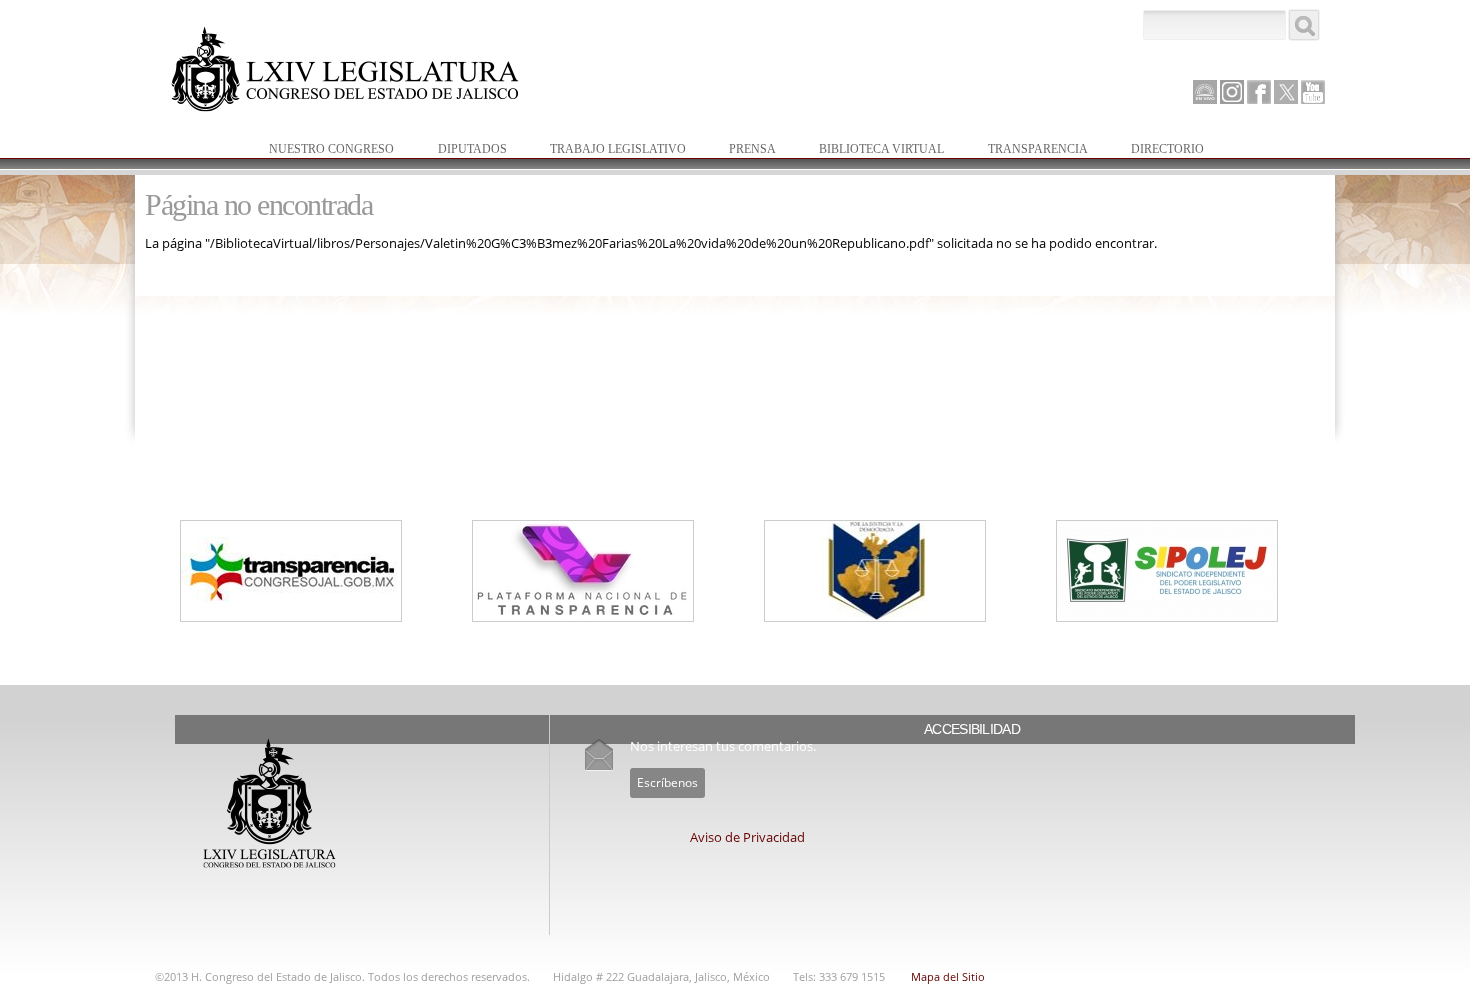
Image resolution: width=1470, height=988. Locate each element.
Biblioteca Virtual (871, 150)
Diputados (462, 150)
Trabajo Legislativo (608, 150)
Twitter (1286, 92)
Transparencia (1038, 149)
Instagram (1232, 92)
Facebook (1259, 92)
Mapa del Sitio (948, 976)
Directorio (1167, 149)
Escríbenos (667, 782)
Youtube (1313, 92)
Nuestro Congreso (321, 150)
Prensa (742, 150)
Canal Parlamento (1205, 93)
